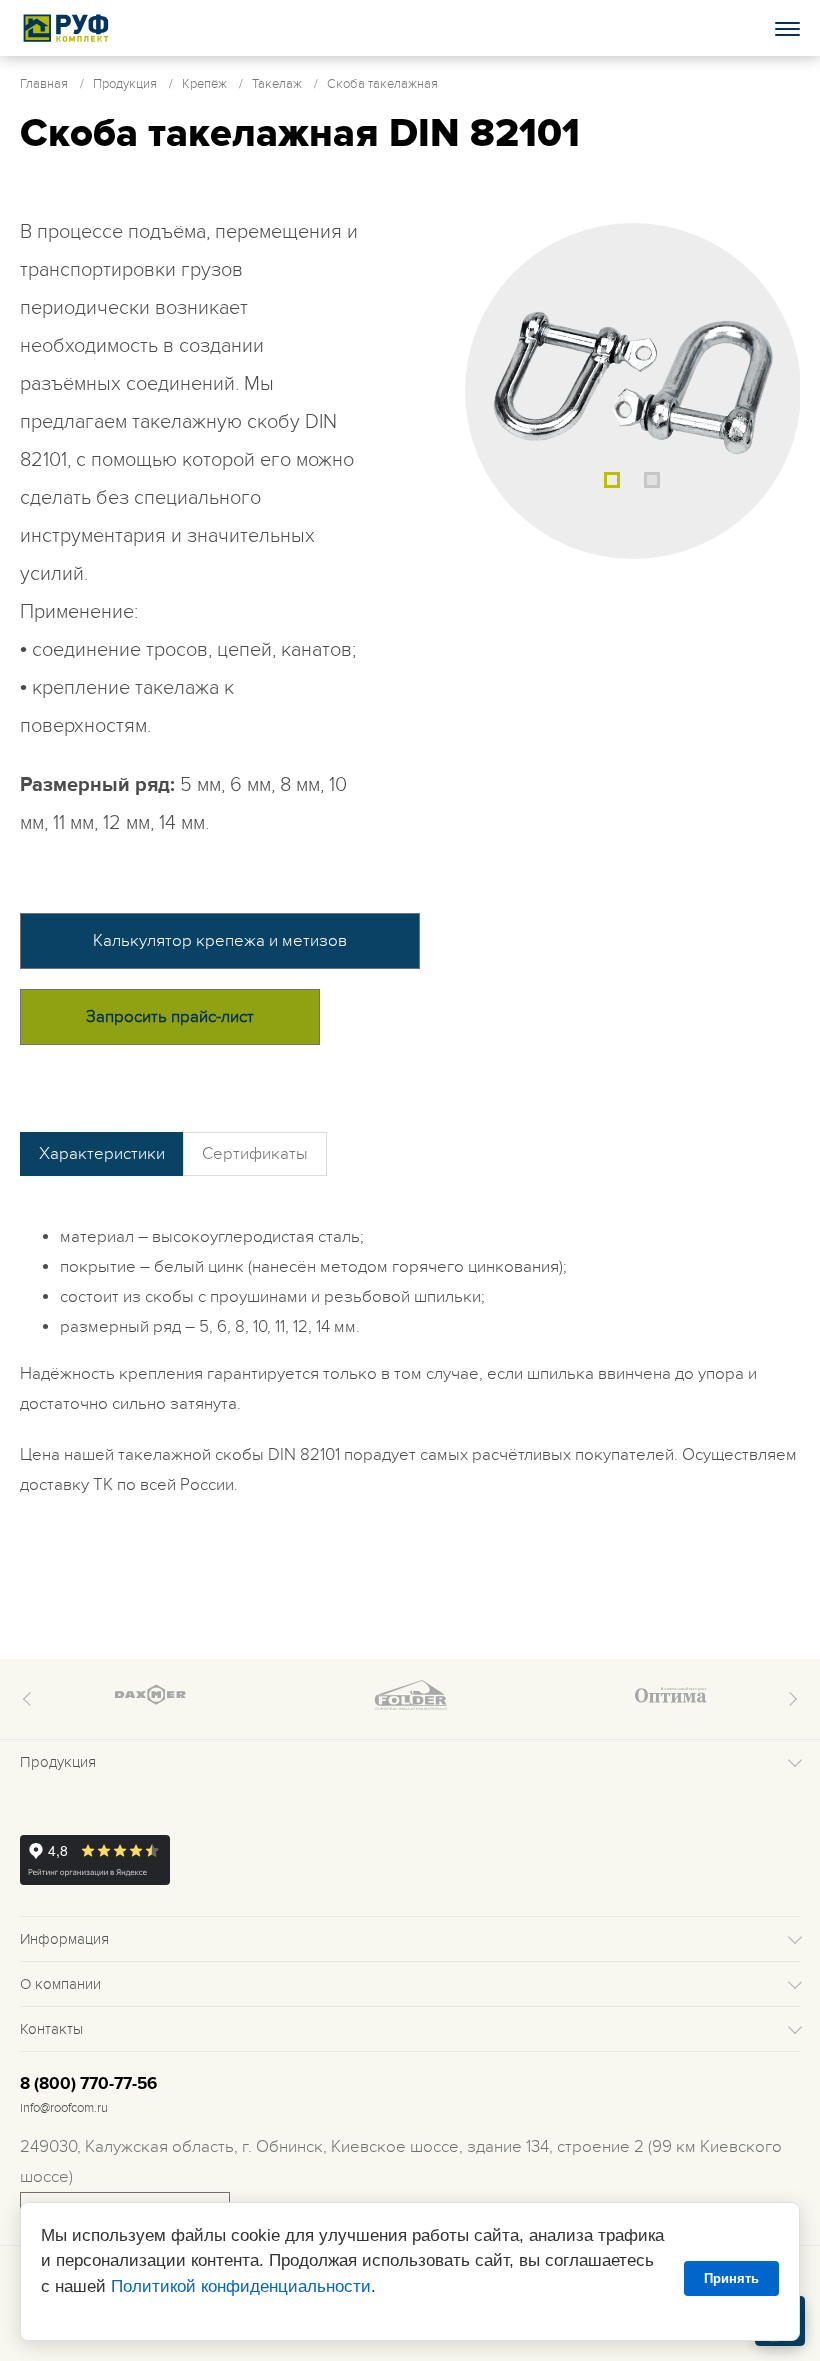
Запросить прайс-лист (170, 1017)
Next (790, 1699)
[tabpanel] (633, 391)
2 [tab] (652, 480)
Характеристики (102, 1154)
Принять (731, 2278)
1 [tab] (612, 480)
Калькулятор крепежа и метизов (220, 941)
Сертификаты (255, 1154)
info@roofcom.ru (64, 2108)
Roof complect (67, 28)
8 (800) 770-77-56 (88, 2084)
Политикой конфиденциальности (241, 2286)
